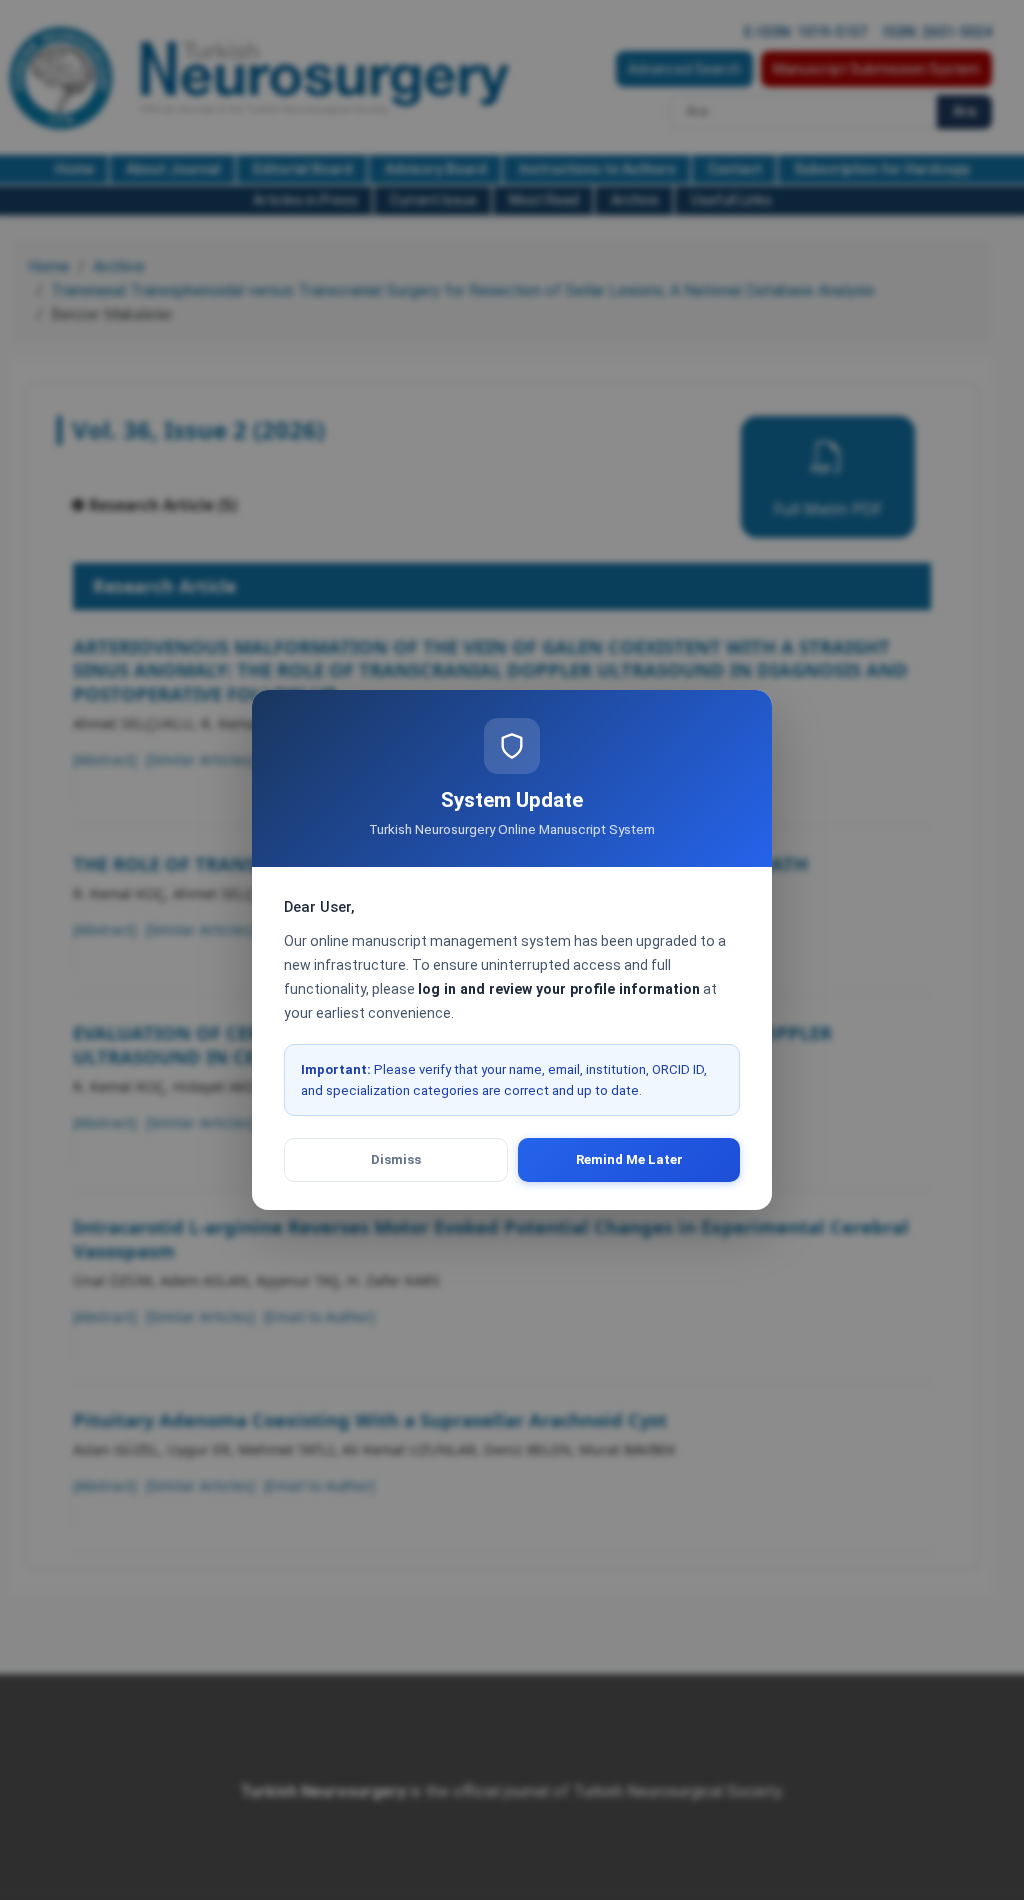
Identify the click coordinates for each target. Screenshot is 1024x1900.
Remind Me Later (629, 1159)
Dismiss (396, 1159)
